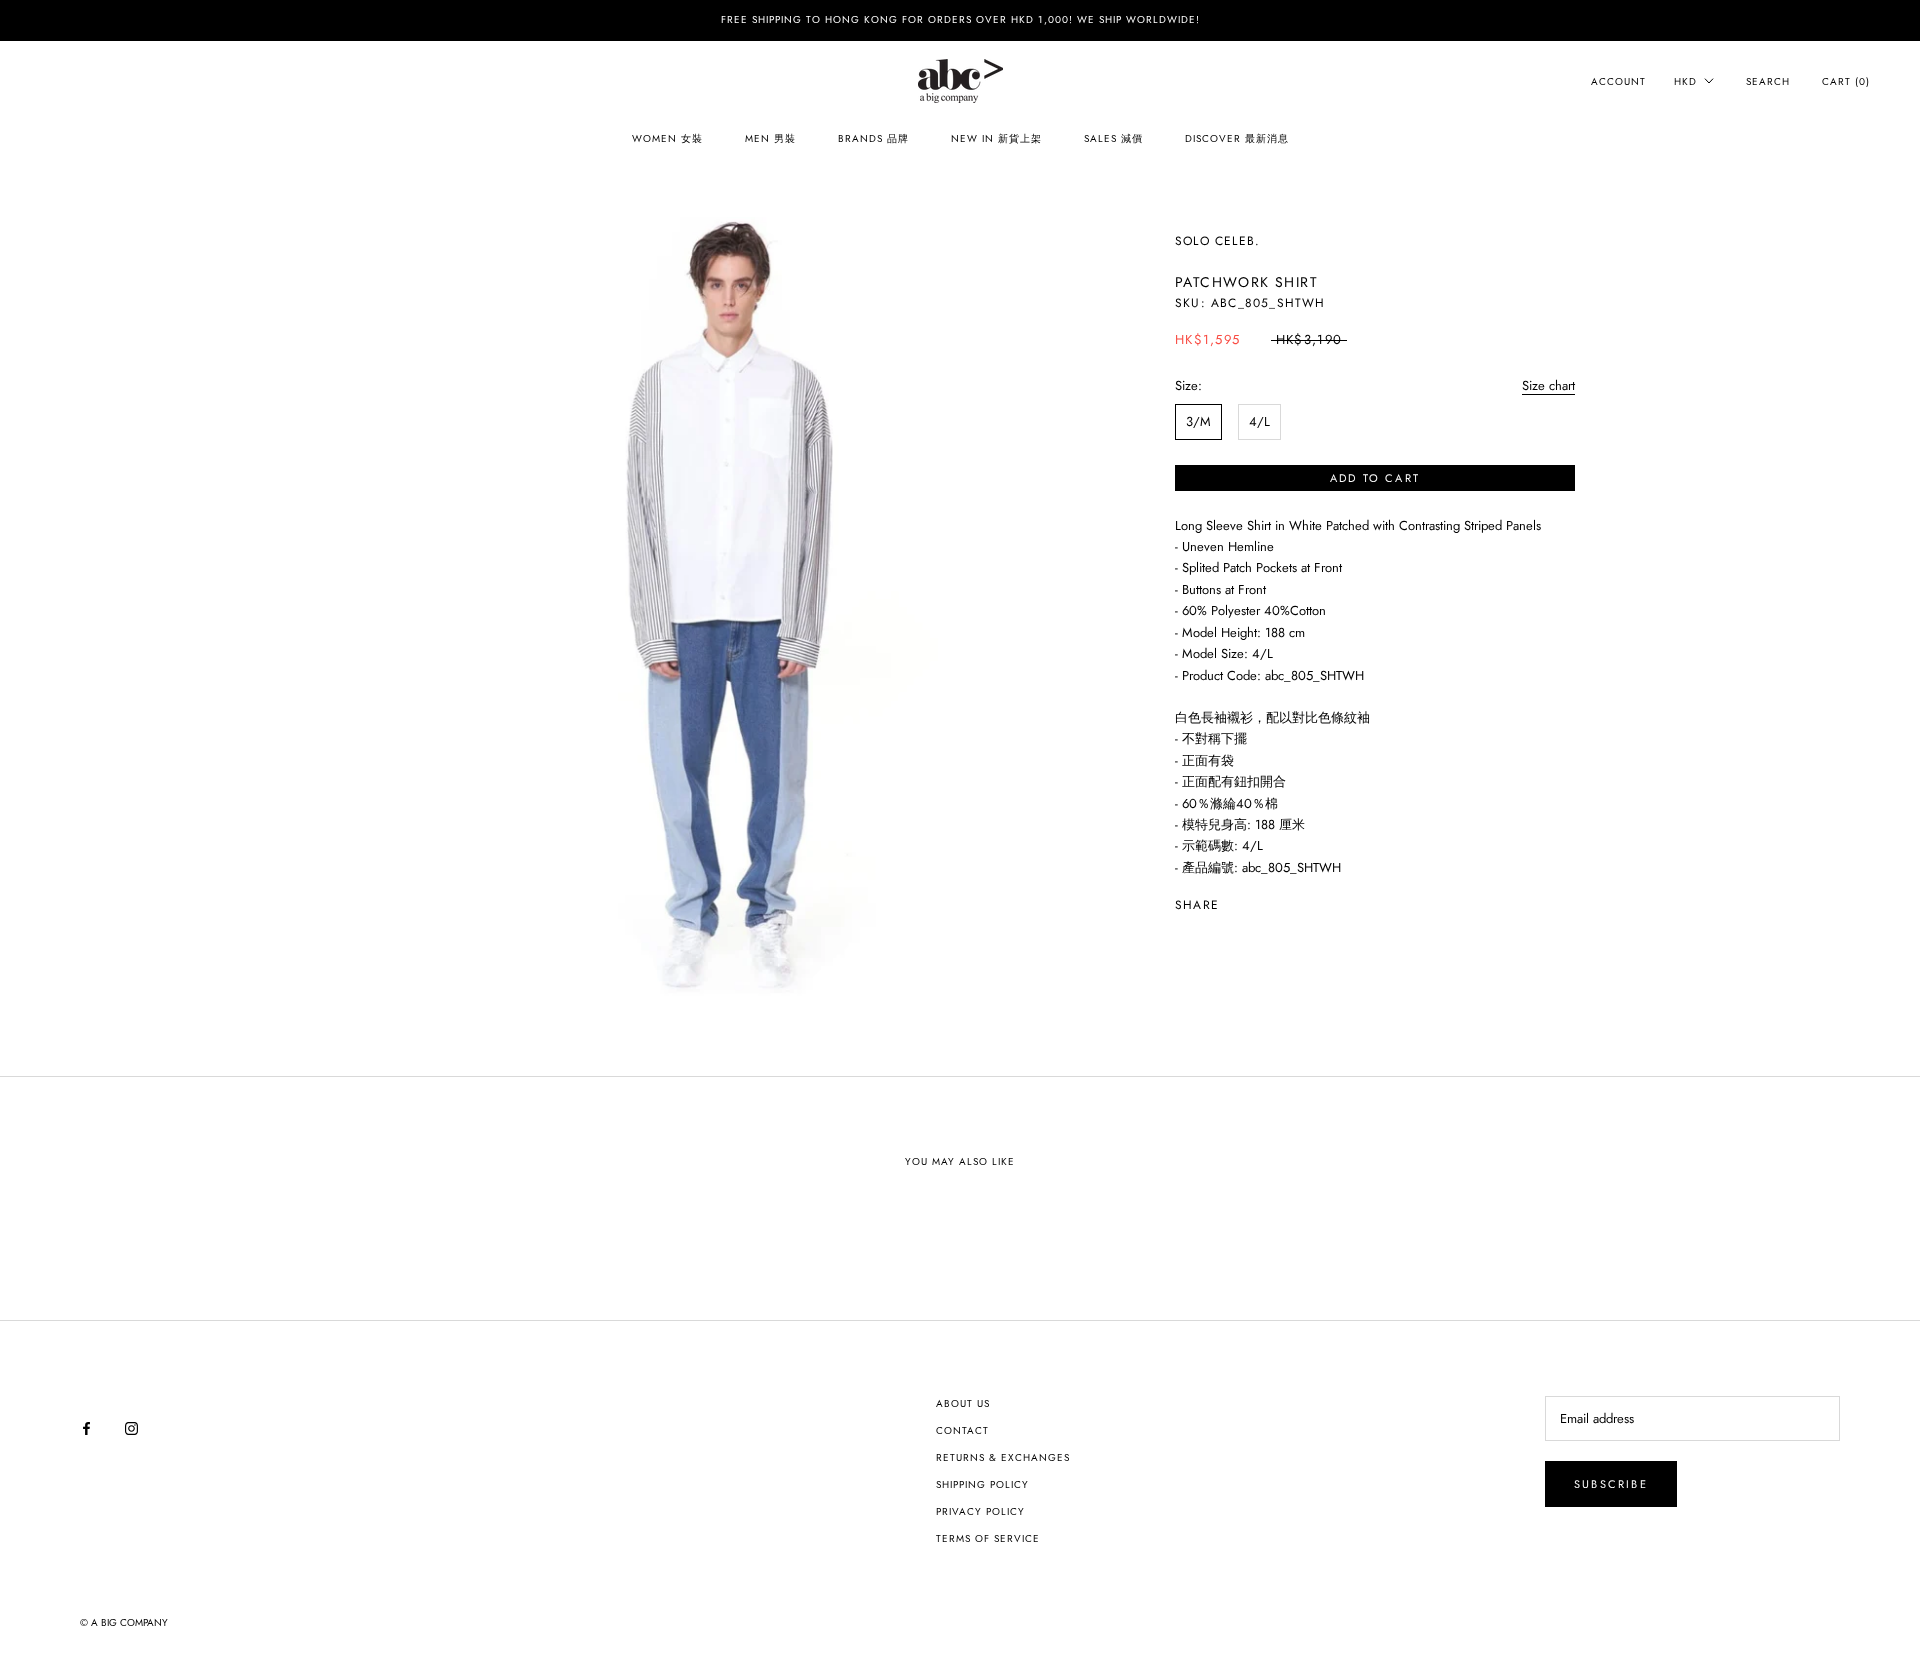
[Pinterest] (1290, 901)
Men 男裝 (770, 138)
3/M (1198, 421)
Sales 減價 (1113, 138)
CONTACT (962, 1430)
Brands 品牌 (873, 138)
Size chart (1548, 385)
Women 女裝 (667, 138)
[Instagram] (131, 1426)
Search (1768, 81)
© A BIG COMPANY (124, 1622)
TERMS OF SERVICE (988, 1538)
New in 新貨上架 (996, 138)
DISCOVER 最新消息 (1237, 138)
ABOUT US (963, 1403)
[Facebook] (1238, 901)
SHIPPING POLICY (982, 1484)
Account (1618, 81)
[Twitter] (1264, 901)
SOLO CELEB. (1217, 241)
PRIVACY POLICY (980, 1511)
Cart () (1846, 81)
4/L (1259, 421)
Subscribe (1611, 1484)
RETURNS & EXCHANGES (1003, 1457)
